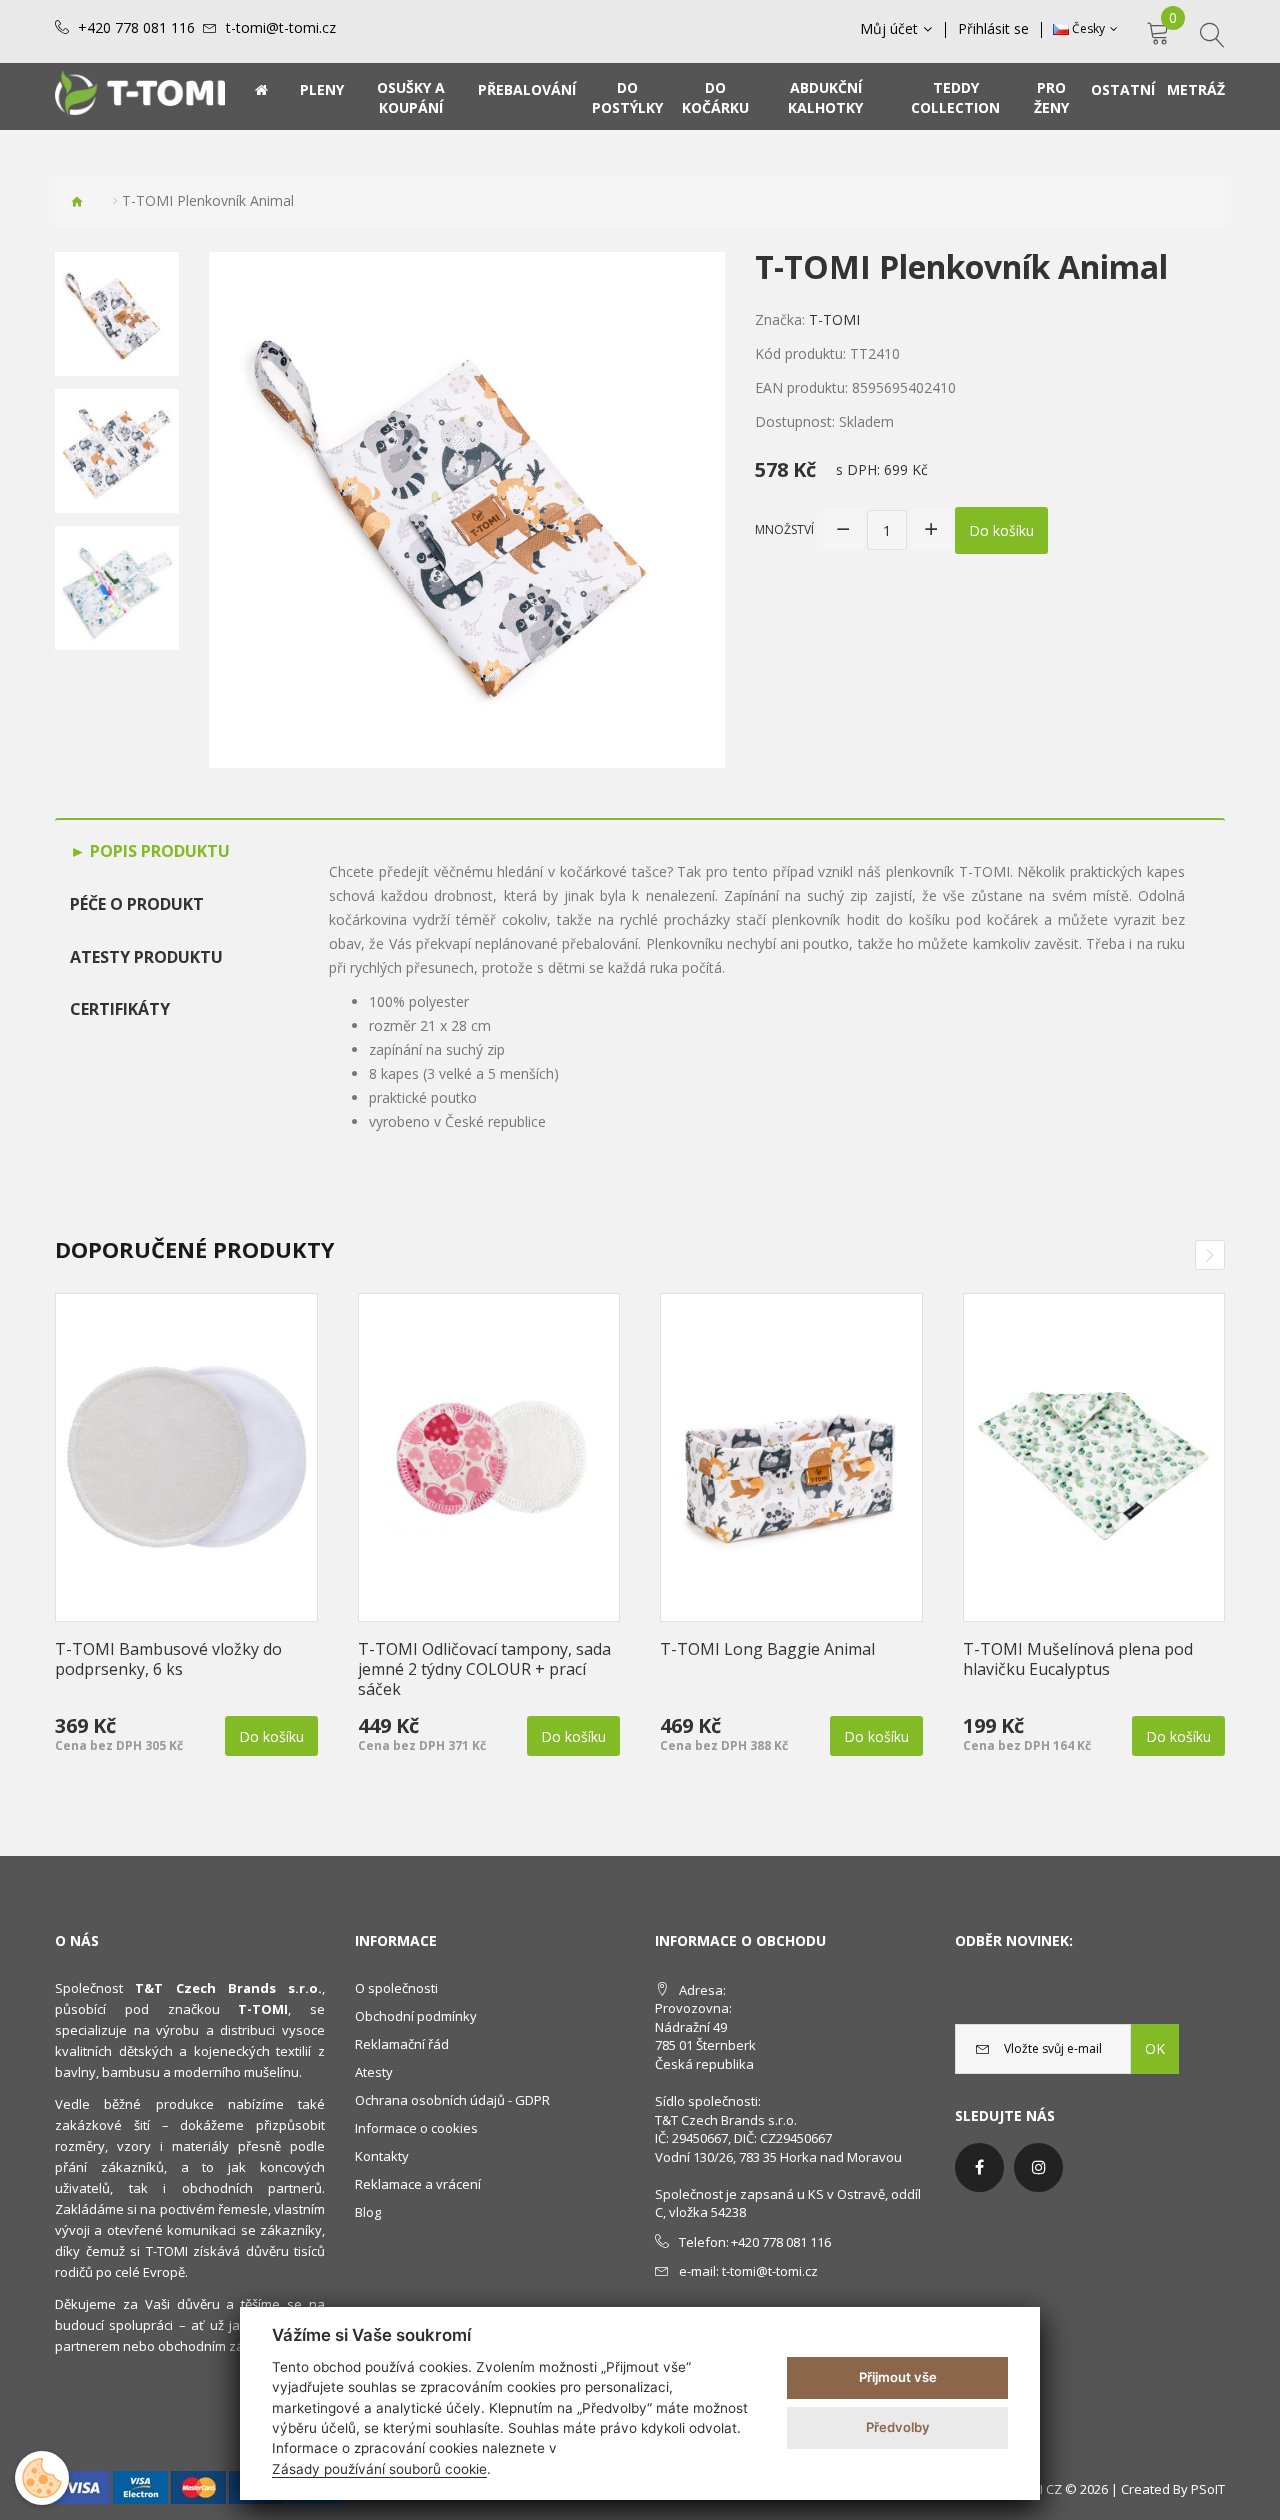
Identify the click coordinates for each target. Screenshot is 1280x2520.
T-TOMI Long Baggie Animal (767, 1649)
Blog (368, 2212)
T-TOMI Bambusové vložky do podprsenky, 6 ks (168, 1659)
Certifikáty (120, 1009)
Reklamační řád (402, 2044)
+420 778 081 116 (136, 28)
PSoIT (1208, 2489)
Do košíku (1001, 530)
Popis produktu (158, 851)
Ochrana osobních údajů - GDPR (452, 2100)
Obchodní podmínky (416, 2016)
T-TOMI (834, 319)
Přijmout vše (898, 2377)
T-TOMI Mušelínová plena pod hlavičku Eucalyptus (1078, 1659)
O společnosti (396, 1988)
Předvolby (898, 2427)
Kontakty (382, 2156)
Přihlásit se (993, 29)
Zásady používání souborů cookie (379, 2469)
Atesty (374, 2072)
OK (1155, 2048)
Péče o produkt (137, 904)
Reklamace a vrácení (418, 2184)
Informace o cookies (416, 2128)
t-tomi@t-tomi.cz (281, 28)
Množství (784, 529)
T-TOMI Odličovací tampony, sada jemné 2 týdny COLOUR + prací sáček (484, 1669)
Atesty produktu (146, 957)
